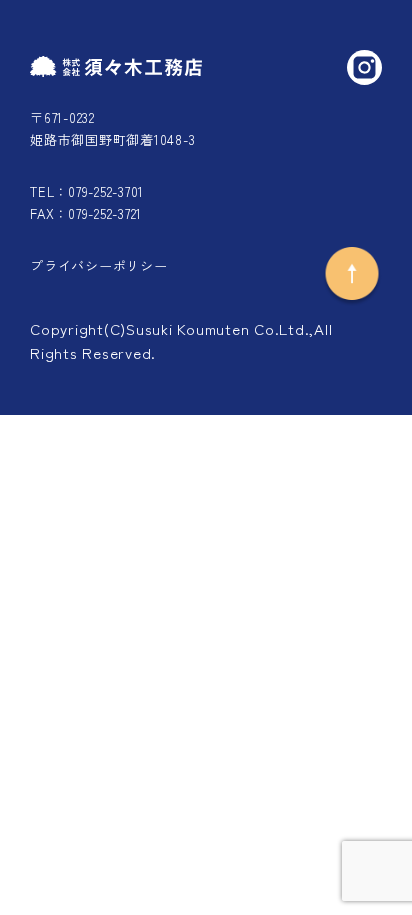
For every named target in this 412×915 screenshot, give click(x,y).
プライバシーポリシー (99, 265)
